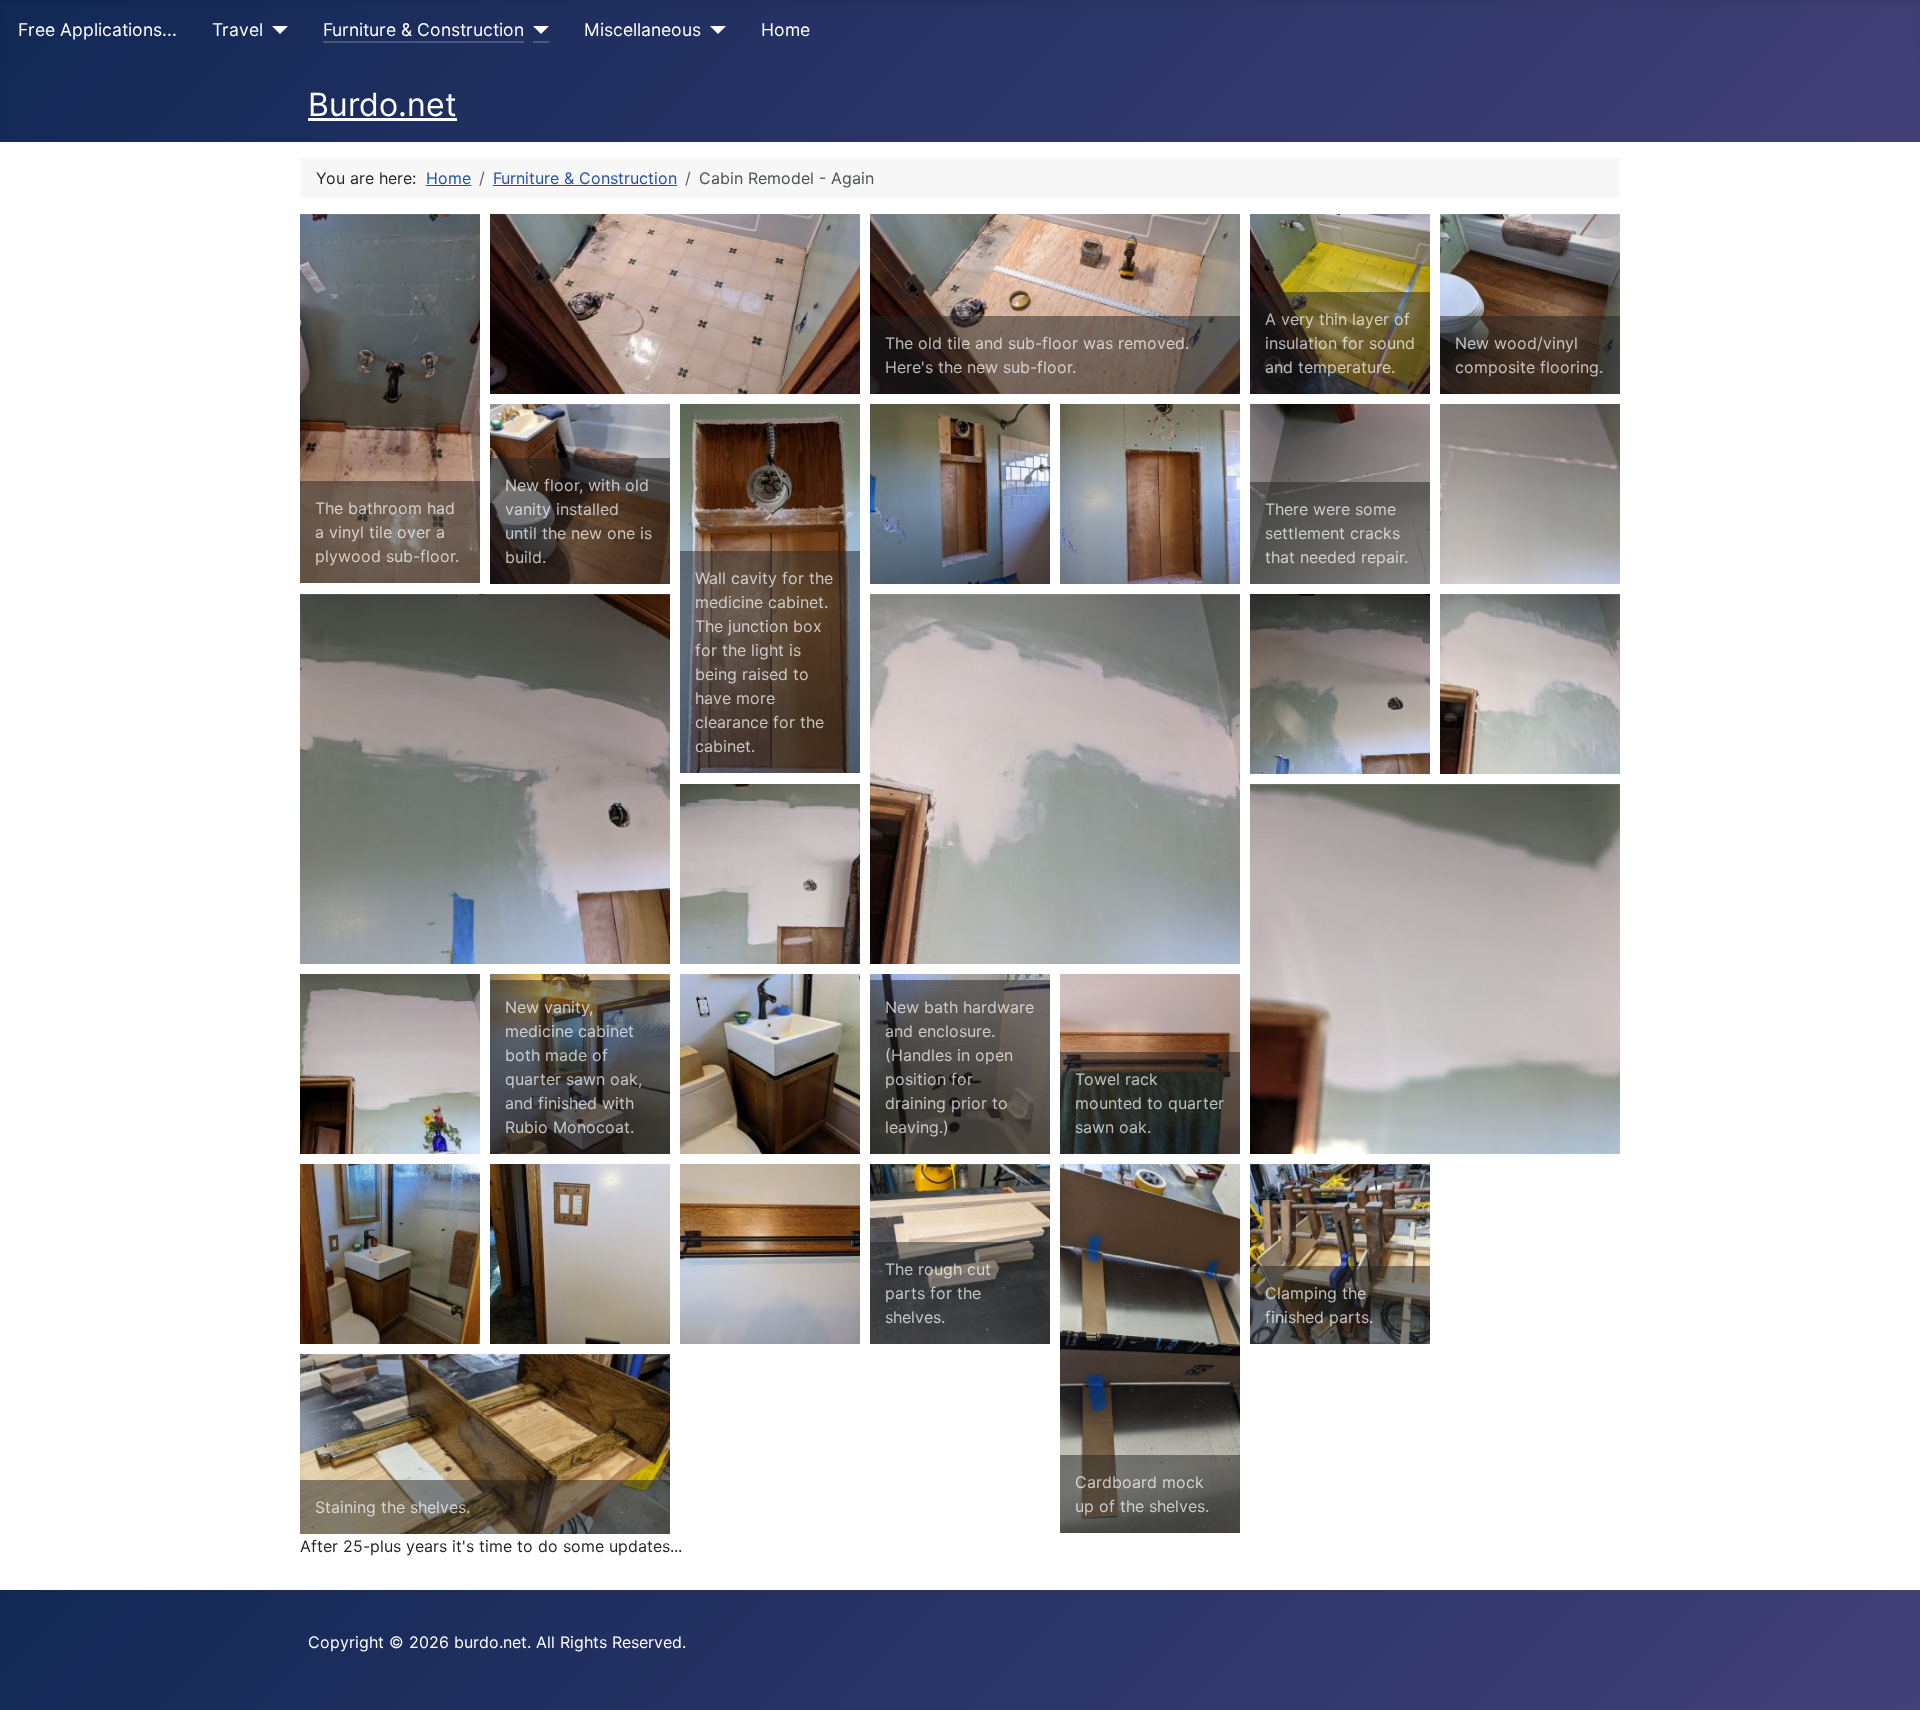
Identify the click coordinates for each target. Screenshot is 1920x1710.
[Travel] (275, 30)
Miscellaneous (642, 29)
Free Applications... (97, 29)
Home (785, 29)
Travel (237, 29)
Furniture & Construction (423, 29)
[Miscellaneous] (713, 30)
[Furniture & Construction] (536, 30)
